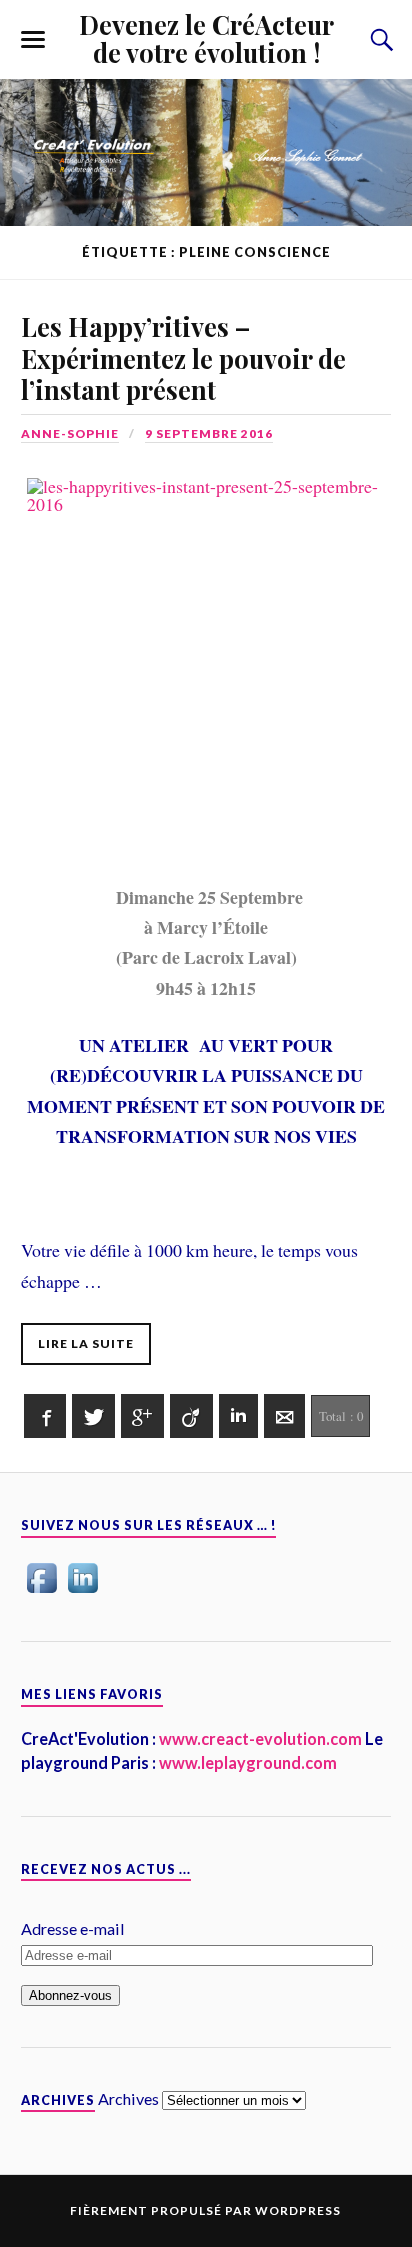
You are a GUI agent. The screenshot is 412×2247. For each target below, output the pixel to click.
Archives (128, 2098)
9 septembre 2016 (209, 433)
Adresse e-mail (73, 1928)
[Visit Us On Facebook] (41, 1591)
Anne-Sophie (70, 433)
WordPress (298, 2210)
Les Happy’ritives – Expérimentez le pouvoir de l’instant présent (183, 358)
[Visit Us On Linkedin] (82, 1591)
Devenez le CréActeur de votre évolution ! (206, 38)
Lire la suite (86, 1343)
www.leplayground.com (246, 1762)
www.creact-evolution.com (259, 1738)
